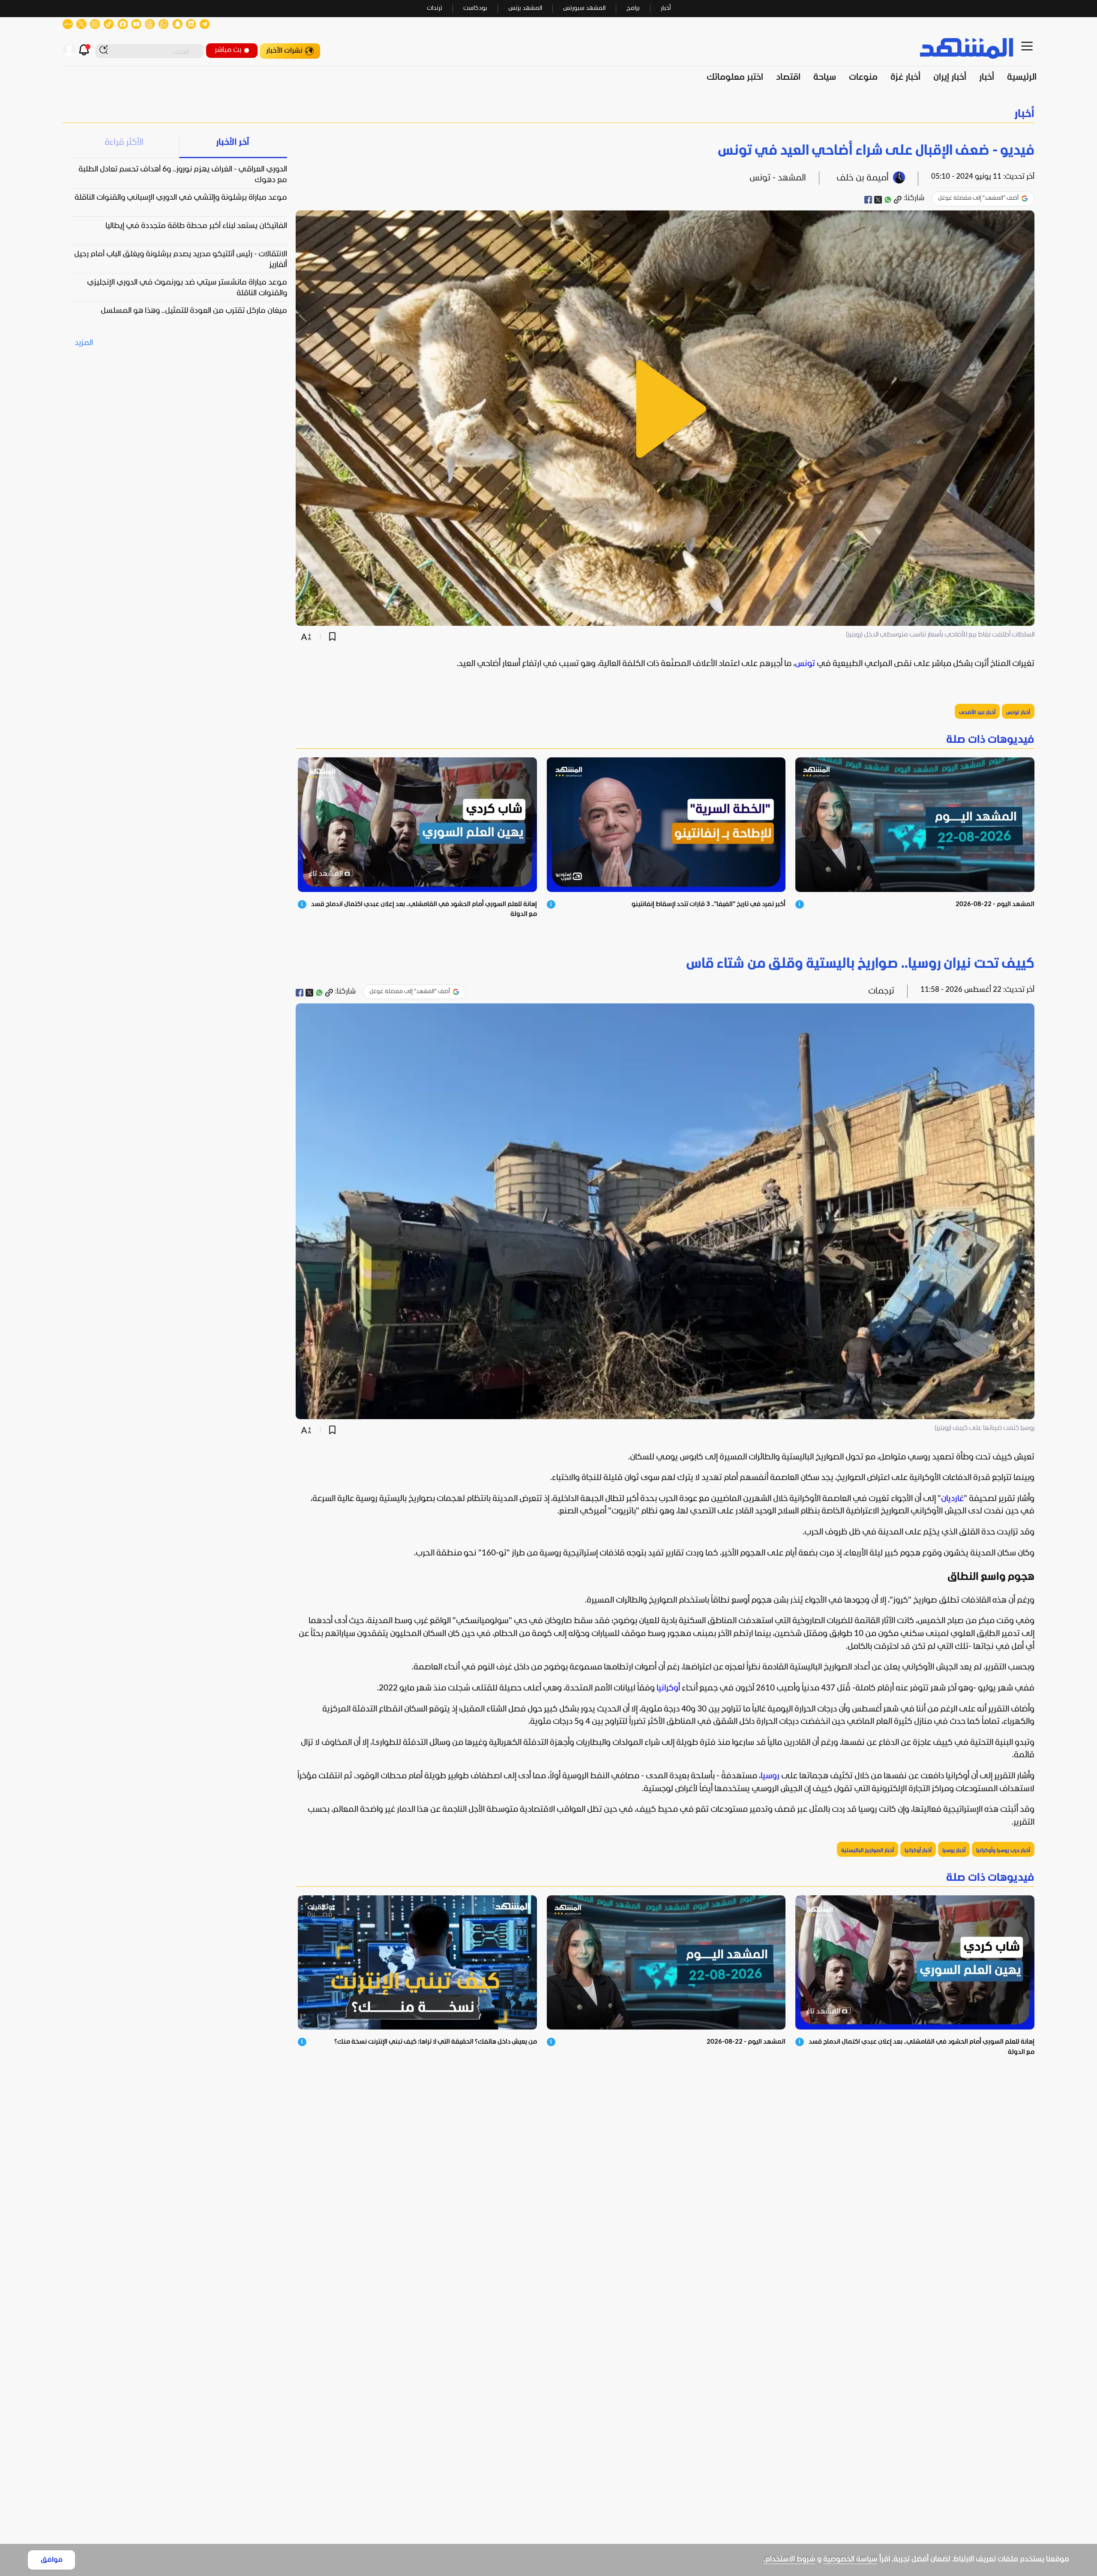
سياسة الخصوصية (850, 2559)
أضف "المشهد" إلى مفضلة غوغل (978, 198)
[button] (548, 114)
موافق (52, 2560)
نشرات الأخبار (284, 51)
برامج (633, 8)
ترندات (435, 8)
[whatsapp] (888, 200)
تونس (805, 664)
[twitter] (878, 200)
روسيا (770, 1776)
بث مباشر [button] (228, 50)
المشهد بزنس (525, 8)
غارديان (952, 1499)
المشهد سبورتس (584, 8)
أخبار (666, 8)
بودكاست (475, 8)
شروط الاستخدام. (790, 2559)
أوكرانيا (668, 1688)
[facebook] (868, 200)
